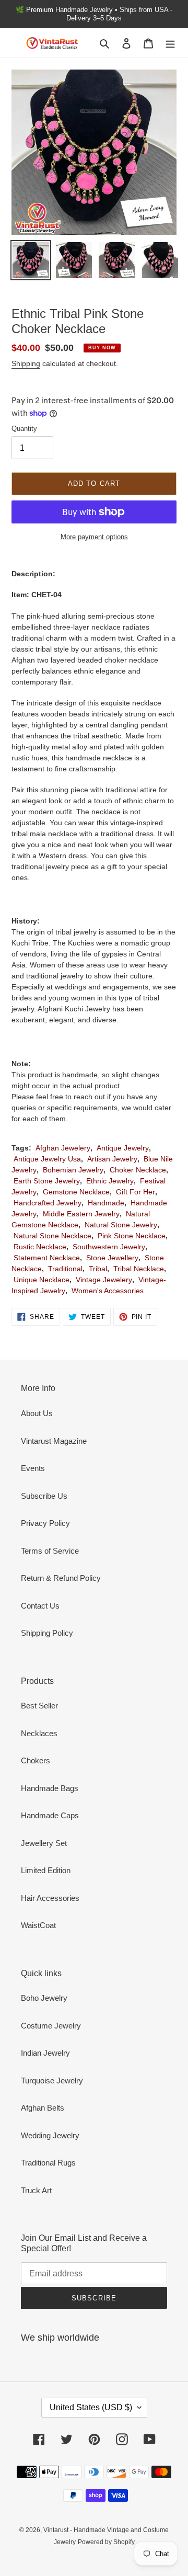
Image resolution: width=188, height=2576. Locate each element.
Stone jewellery (112, 1258)
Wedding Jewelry (50, 2135)
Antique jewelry (123, 1148)
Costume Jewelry (51, 2026)
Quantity (24, 429)
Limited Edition (46, 1870)
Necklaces (39, 1733)
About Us (37, 1413)
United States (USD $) (91, 2407)
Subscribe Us (44, 1496)
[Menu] (170, 43)
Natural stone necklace (52, 1236)
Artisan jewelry (112, 1159)
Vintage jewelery (104, 1280)
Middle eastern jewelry (81, 1214)
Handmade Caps (50, 1815)
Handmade (106, 1203)
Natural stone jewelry (121, 1225)
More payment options (94, 537)
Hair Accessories (50, 1898)
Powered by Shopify (106, 2542)
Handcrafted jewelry (48, 1203)
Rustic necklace (40, 1247)
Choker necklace (138, 1170)
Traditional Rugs (48, 2163)
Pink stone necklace (132, 1236)
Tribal (98, 1269)
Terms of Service (50, 1551)
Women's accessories (108, 1291)
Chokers (36, 1760)
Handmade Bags (50, 1788)
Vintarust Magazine (54, 1441)
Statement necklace (47, 1258)
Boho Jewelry (44, 1998)
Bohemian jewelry (73, 1170)
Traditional (65, 1269)
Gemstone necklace (76, 1192)
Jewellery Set (44, 1843)
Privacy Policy (45, 1523)
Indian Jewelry (45, 2053)
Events (33, 1468)
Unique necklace (42, 1280)
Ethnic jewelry (110, 1181)
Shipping (26, 363)
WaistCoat (38, 1925)
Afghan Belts (43, 2108)
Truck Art (36, 2190)
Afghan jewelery (63, 1148)
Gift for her (136, 1192)
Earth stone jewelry (47, 1181)
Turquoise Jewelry (52, 2081)
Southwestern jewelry (109, 1247)
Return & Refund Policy (61, 1578)
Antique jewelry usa (47, 1159)
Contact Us (40, 1606)
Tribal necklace (139, 1269)
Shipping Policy (47, 1633)
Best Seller (39, 1706)
